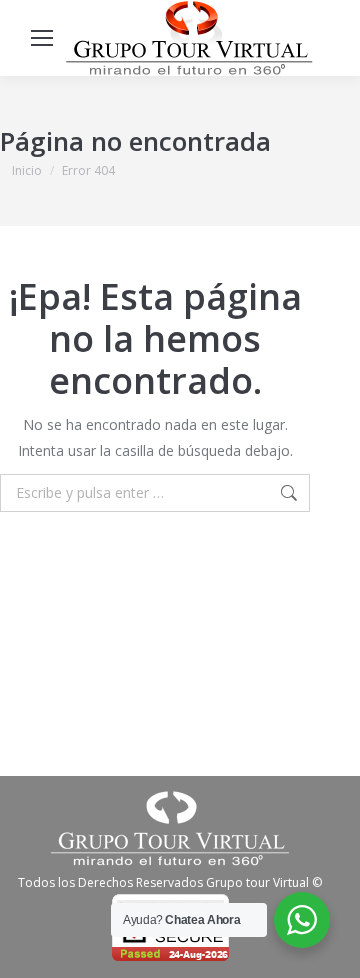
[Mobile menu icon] (42, 38)
